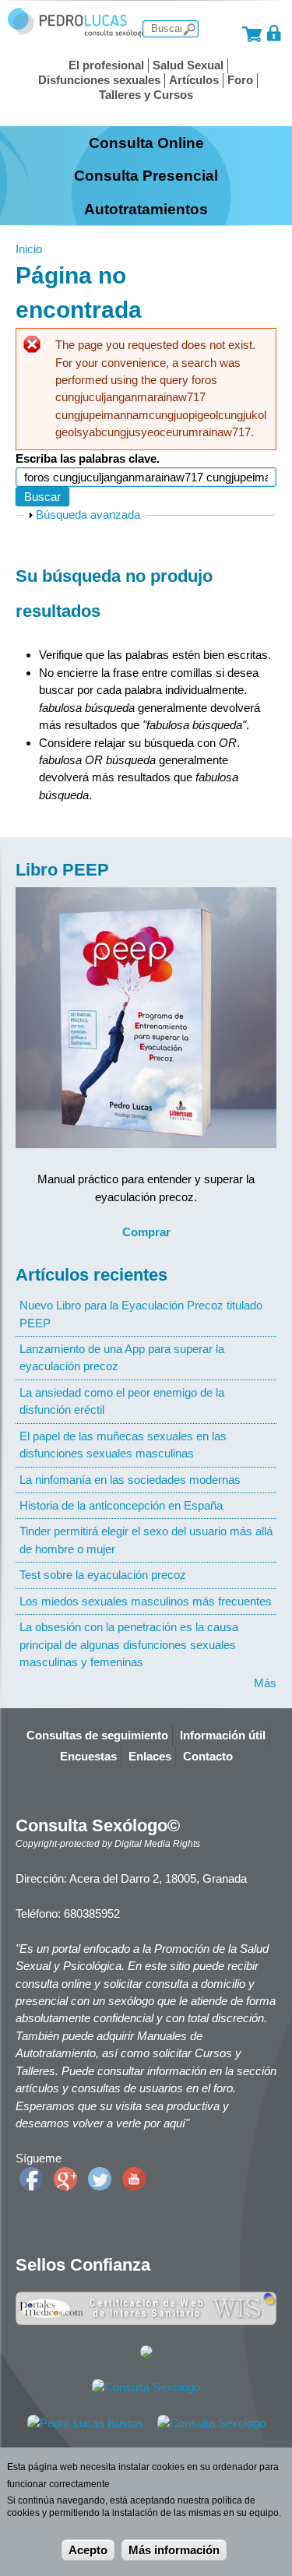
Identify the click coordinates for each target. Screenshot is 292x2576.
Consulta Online (146, 143)
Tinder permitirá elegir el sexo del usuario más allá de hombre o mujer (146, 1540)
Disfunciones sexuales (99, 80)
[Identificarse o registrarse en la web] (274, 33)
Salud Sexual (188, 65)
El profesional (106, 65)
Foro (240, 80)
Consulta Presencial (146, 175)
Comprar (146, 1232)
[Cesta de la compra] (252, 33)
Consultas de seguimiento (97, 1735)
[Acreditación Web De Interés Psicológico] (146, 2354)
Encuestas (88, 1756)
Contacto (208, 1756)
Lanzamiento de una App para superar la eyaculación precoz (122, 1357)
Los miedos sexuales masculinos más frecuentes (146, 1601)
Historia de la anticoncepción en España (121, 1505)
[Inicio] (77, 33)
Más (265, 1683)
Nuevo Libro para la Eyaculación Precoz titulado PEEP (141, 1314)
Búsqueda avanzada (88, 514)
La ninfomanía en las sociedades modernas (130, 1480)
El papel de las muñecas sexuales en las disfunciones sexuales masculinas (123, 1445)
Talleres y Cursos (146, 95)
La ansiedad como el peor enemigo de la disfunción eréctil (122, 1401)
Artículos (194, 80)
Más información (174, 2550)
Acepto (88, 2550)
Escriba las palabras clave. (88, 458)
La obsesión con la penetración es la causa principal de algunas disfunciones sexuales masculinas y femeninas (129, 1644)
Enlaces (150, 1756)
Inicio (29, 249)
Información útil (223, 1735)
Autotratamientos (146, 209)
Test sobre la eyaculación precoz (103, 1575)
